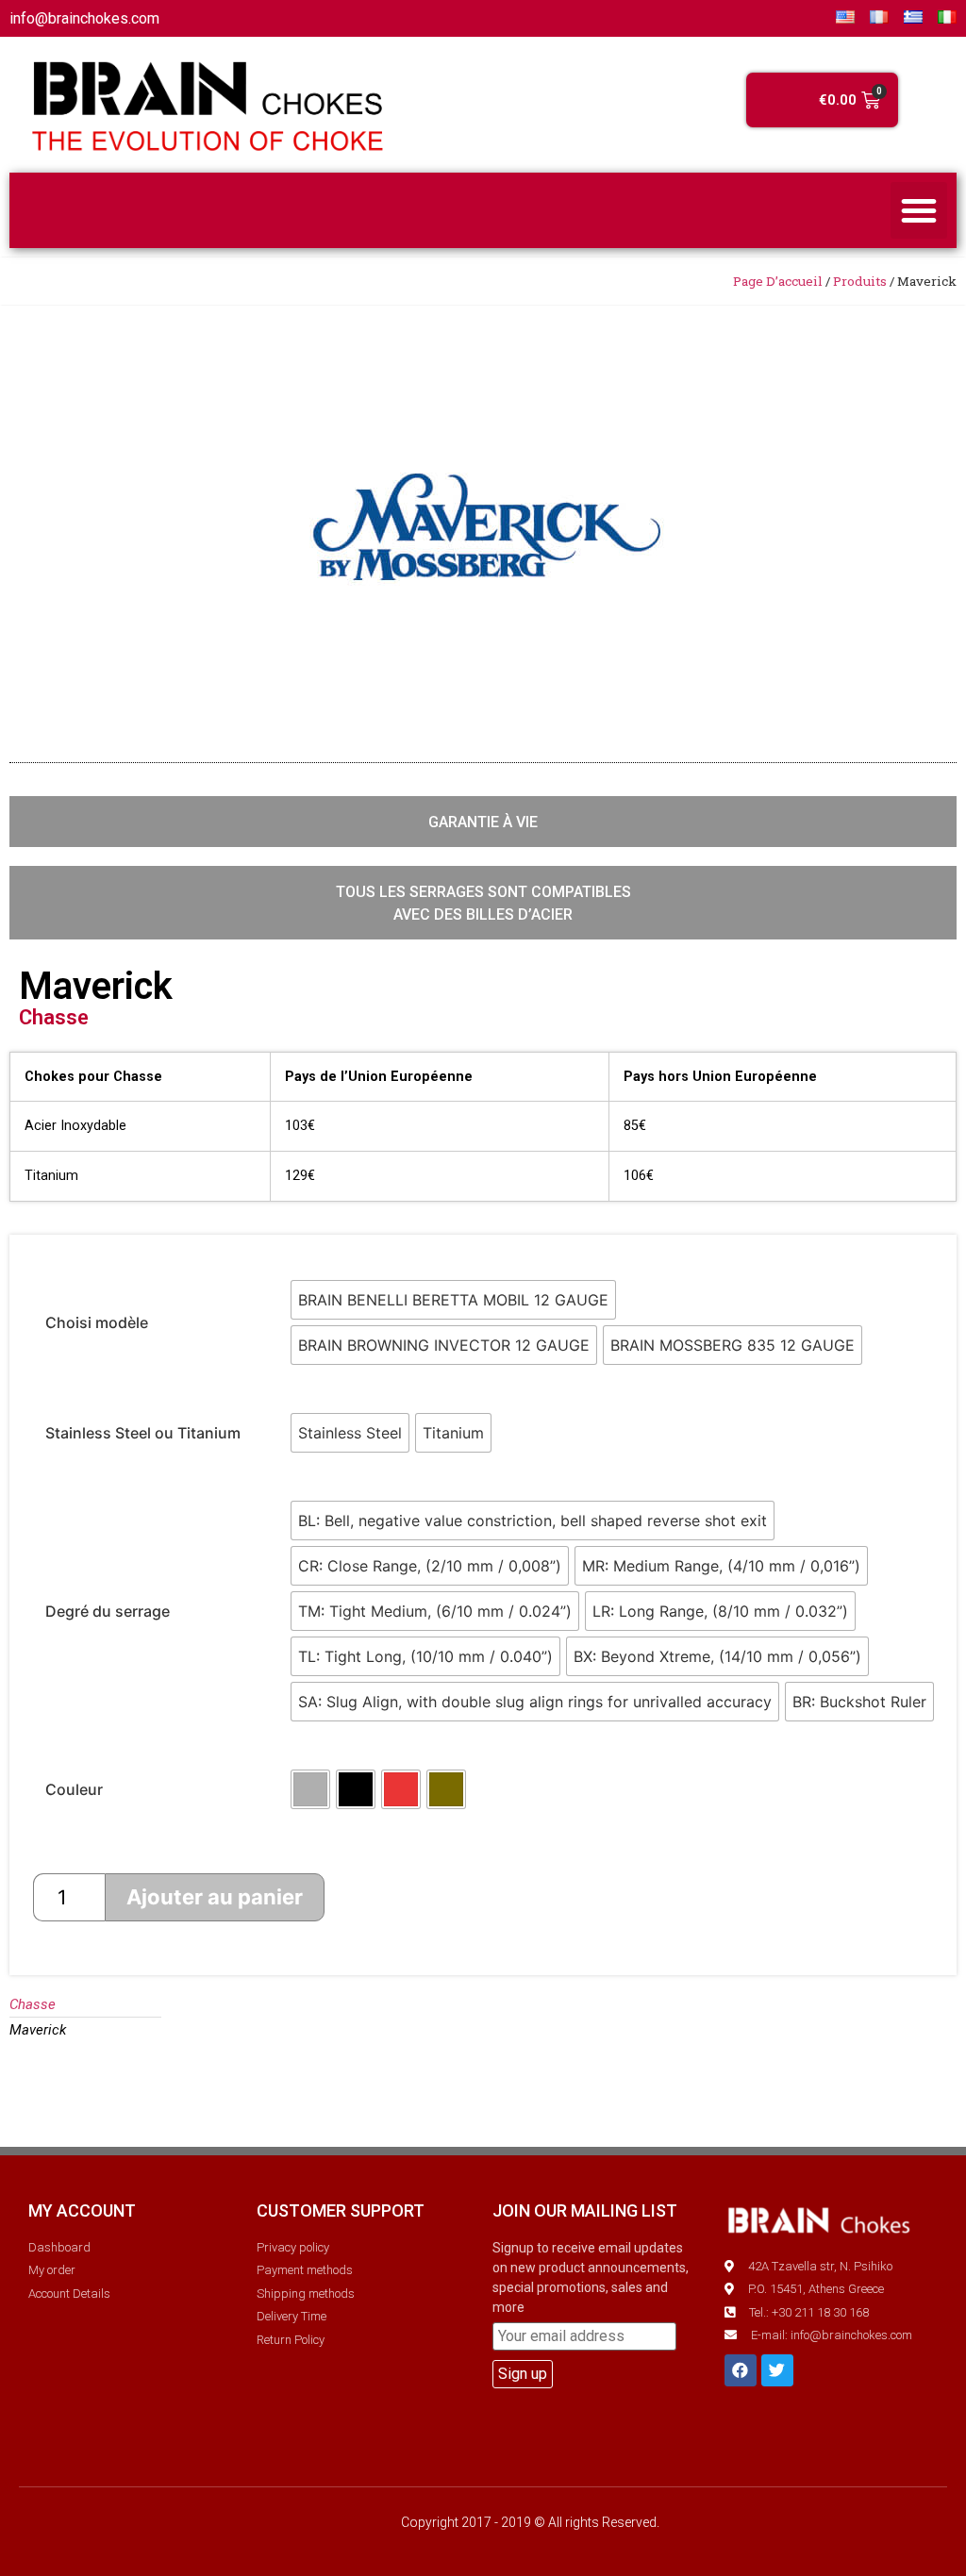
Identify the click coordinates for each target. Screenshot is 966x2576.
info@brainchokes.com (84, 18)
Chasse (54, 1017)
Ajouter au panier (215, 1897)
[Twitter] (777, 2370)
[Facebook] (741, 2370)
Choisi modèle (97, 1322)
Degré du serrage (108, 1611)
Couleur (74, 1789)
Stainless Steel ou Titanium (143, 1433)
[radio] (453, 1300)
